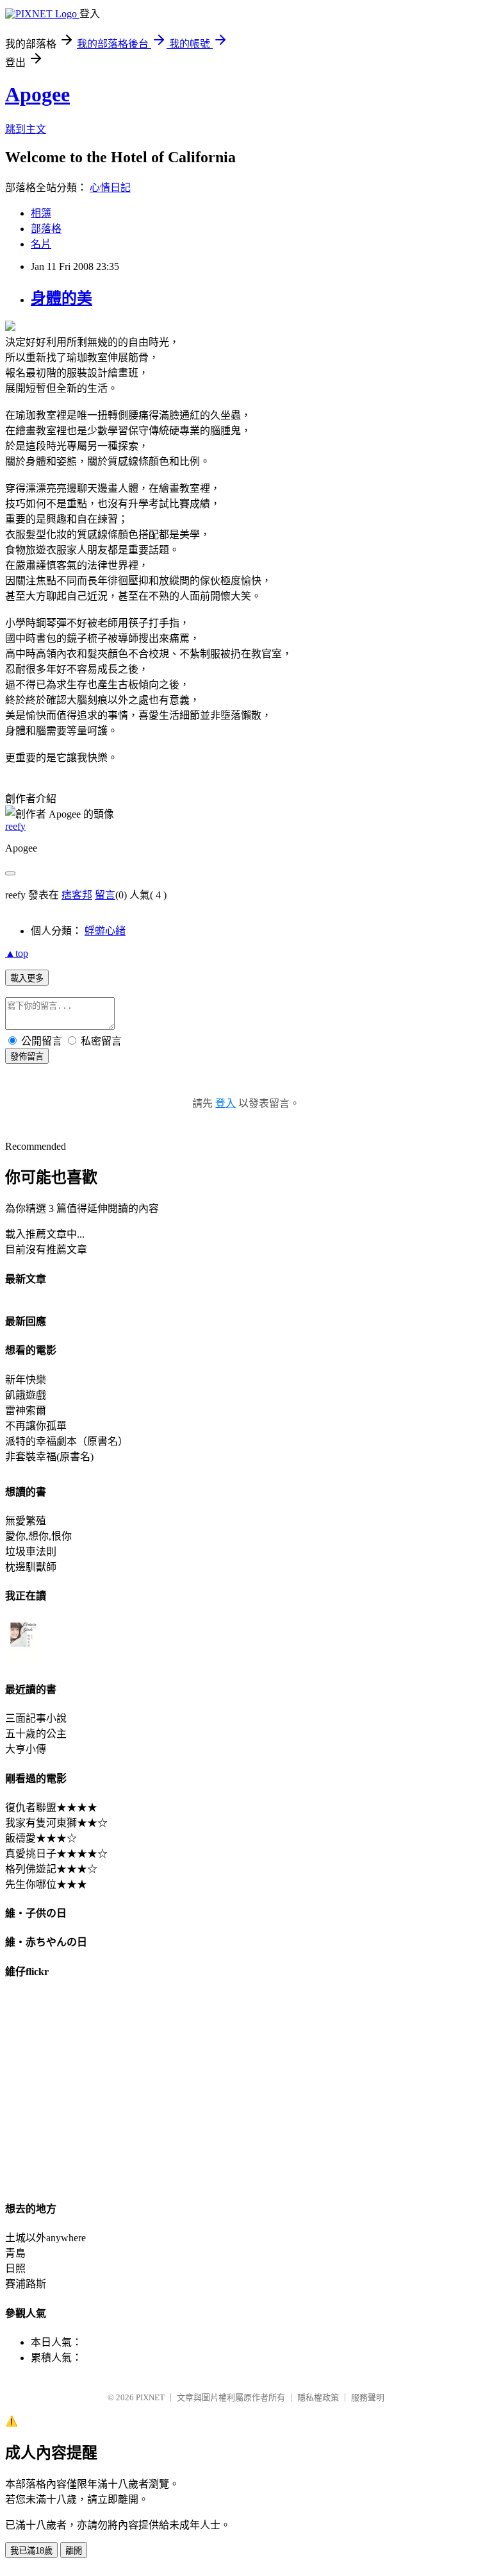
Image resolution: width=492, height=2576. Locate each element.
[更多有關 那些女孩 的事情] (23, 1661)
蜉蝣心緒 (105, 931)
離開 (74, 2551)
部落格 (46, 229)
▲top (17, 953)
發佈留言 (27, 1056)
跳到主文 (26, 129)
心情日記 (110, 188)
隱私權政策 (318, 2397)
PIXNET (150, 2397)
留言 (105, 895)
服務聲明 (368, 2397)
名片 (41, 244)
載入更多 (27, 978)
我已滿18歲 (31, 2551)
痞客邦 (77, 895)
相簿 (41, 213)
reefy (15, 826)
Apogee (37, 94)
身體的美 (61, 298)
